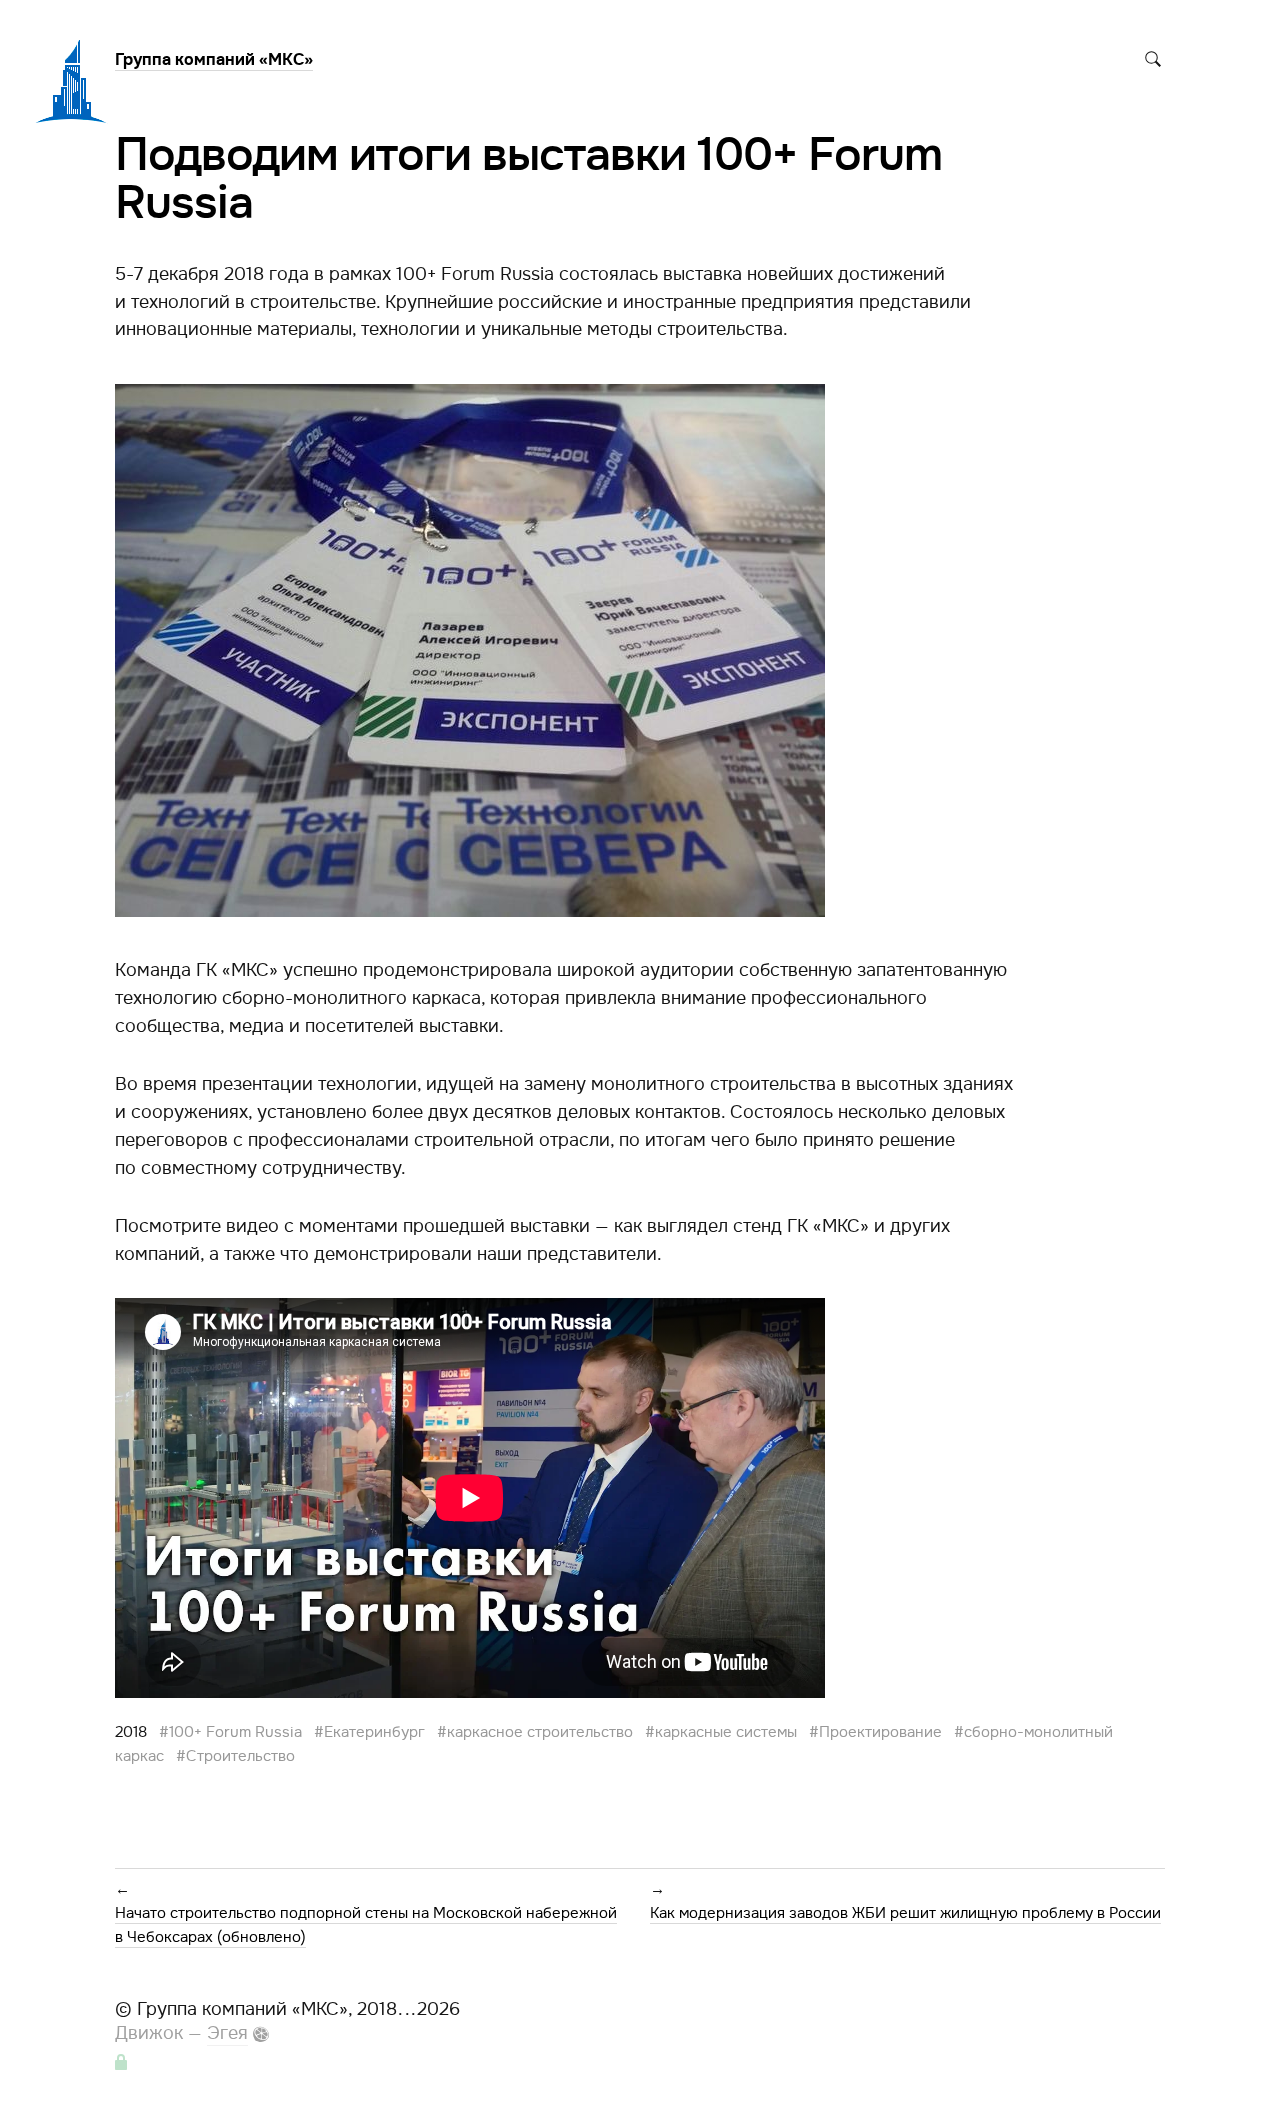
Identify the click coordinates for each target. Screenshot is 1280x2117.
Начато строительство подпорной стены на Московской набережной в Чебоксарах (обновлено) (366, 1925)
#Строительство (235, 1756)
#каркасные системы (721, 1732)
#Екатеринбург (369, 1732)
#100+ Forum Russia (230, 1732)
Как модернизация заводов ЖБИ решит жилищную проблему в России (905, 1913)
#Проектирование (875, 1732)
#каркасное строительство (535, 1732)
